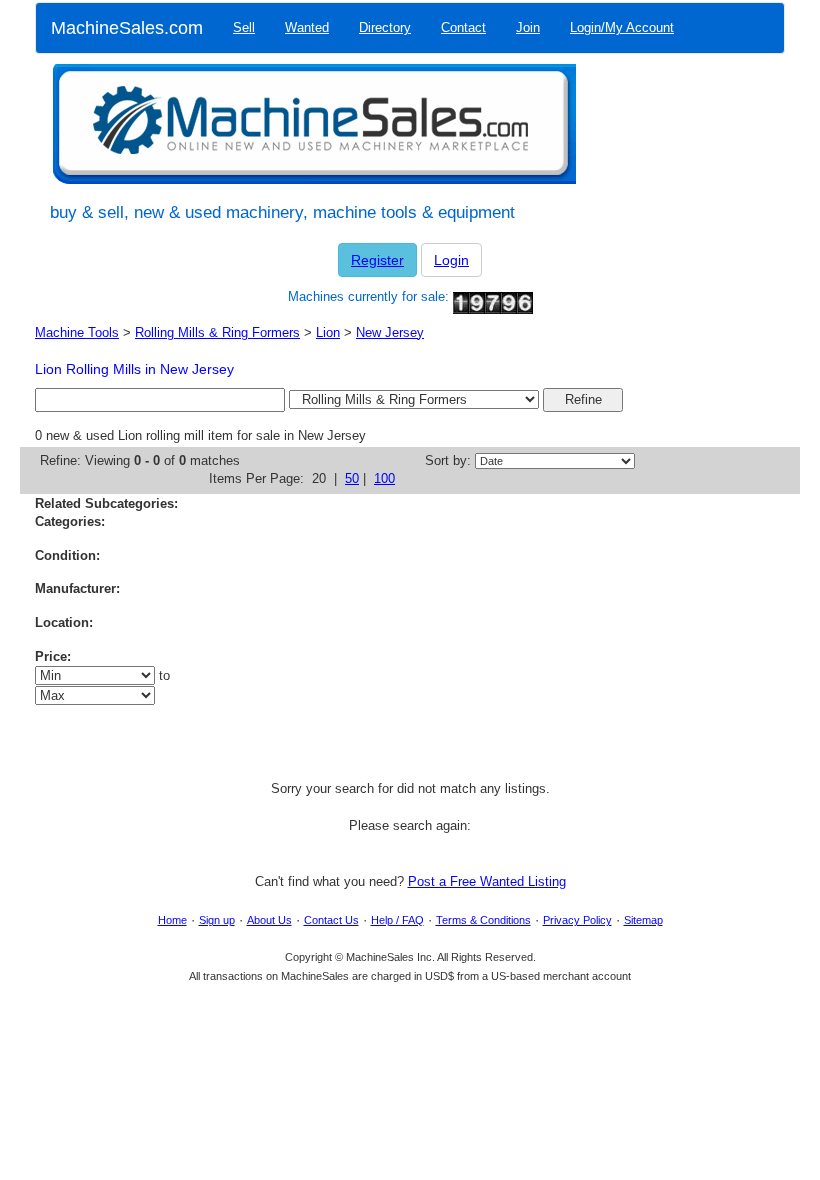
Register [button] (377, 260)
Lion (328, 332)
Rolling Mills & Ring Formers (217, 332)
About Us (269, 920)
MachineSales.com (127, 28)
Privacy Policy (577, 920)
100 (384, 478)
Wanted (307, 27)
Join (528, 27)
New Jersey (390, 332)
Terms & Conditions (483, 920)
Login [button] (451, 260)
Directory (385, 27)
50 (352, 478)
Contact (463, 27)
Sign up (217, 920)
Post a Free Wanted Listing (487, 881)
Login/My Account (622, 27)
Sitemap (643, 920)
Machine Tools (77, 332)
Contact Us (331, 920)
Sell (244, 27)
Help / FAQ (397, 920)
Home (172, 920)
